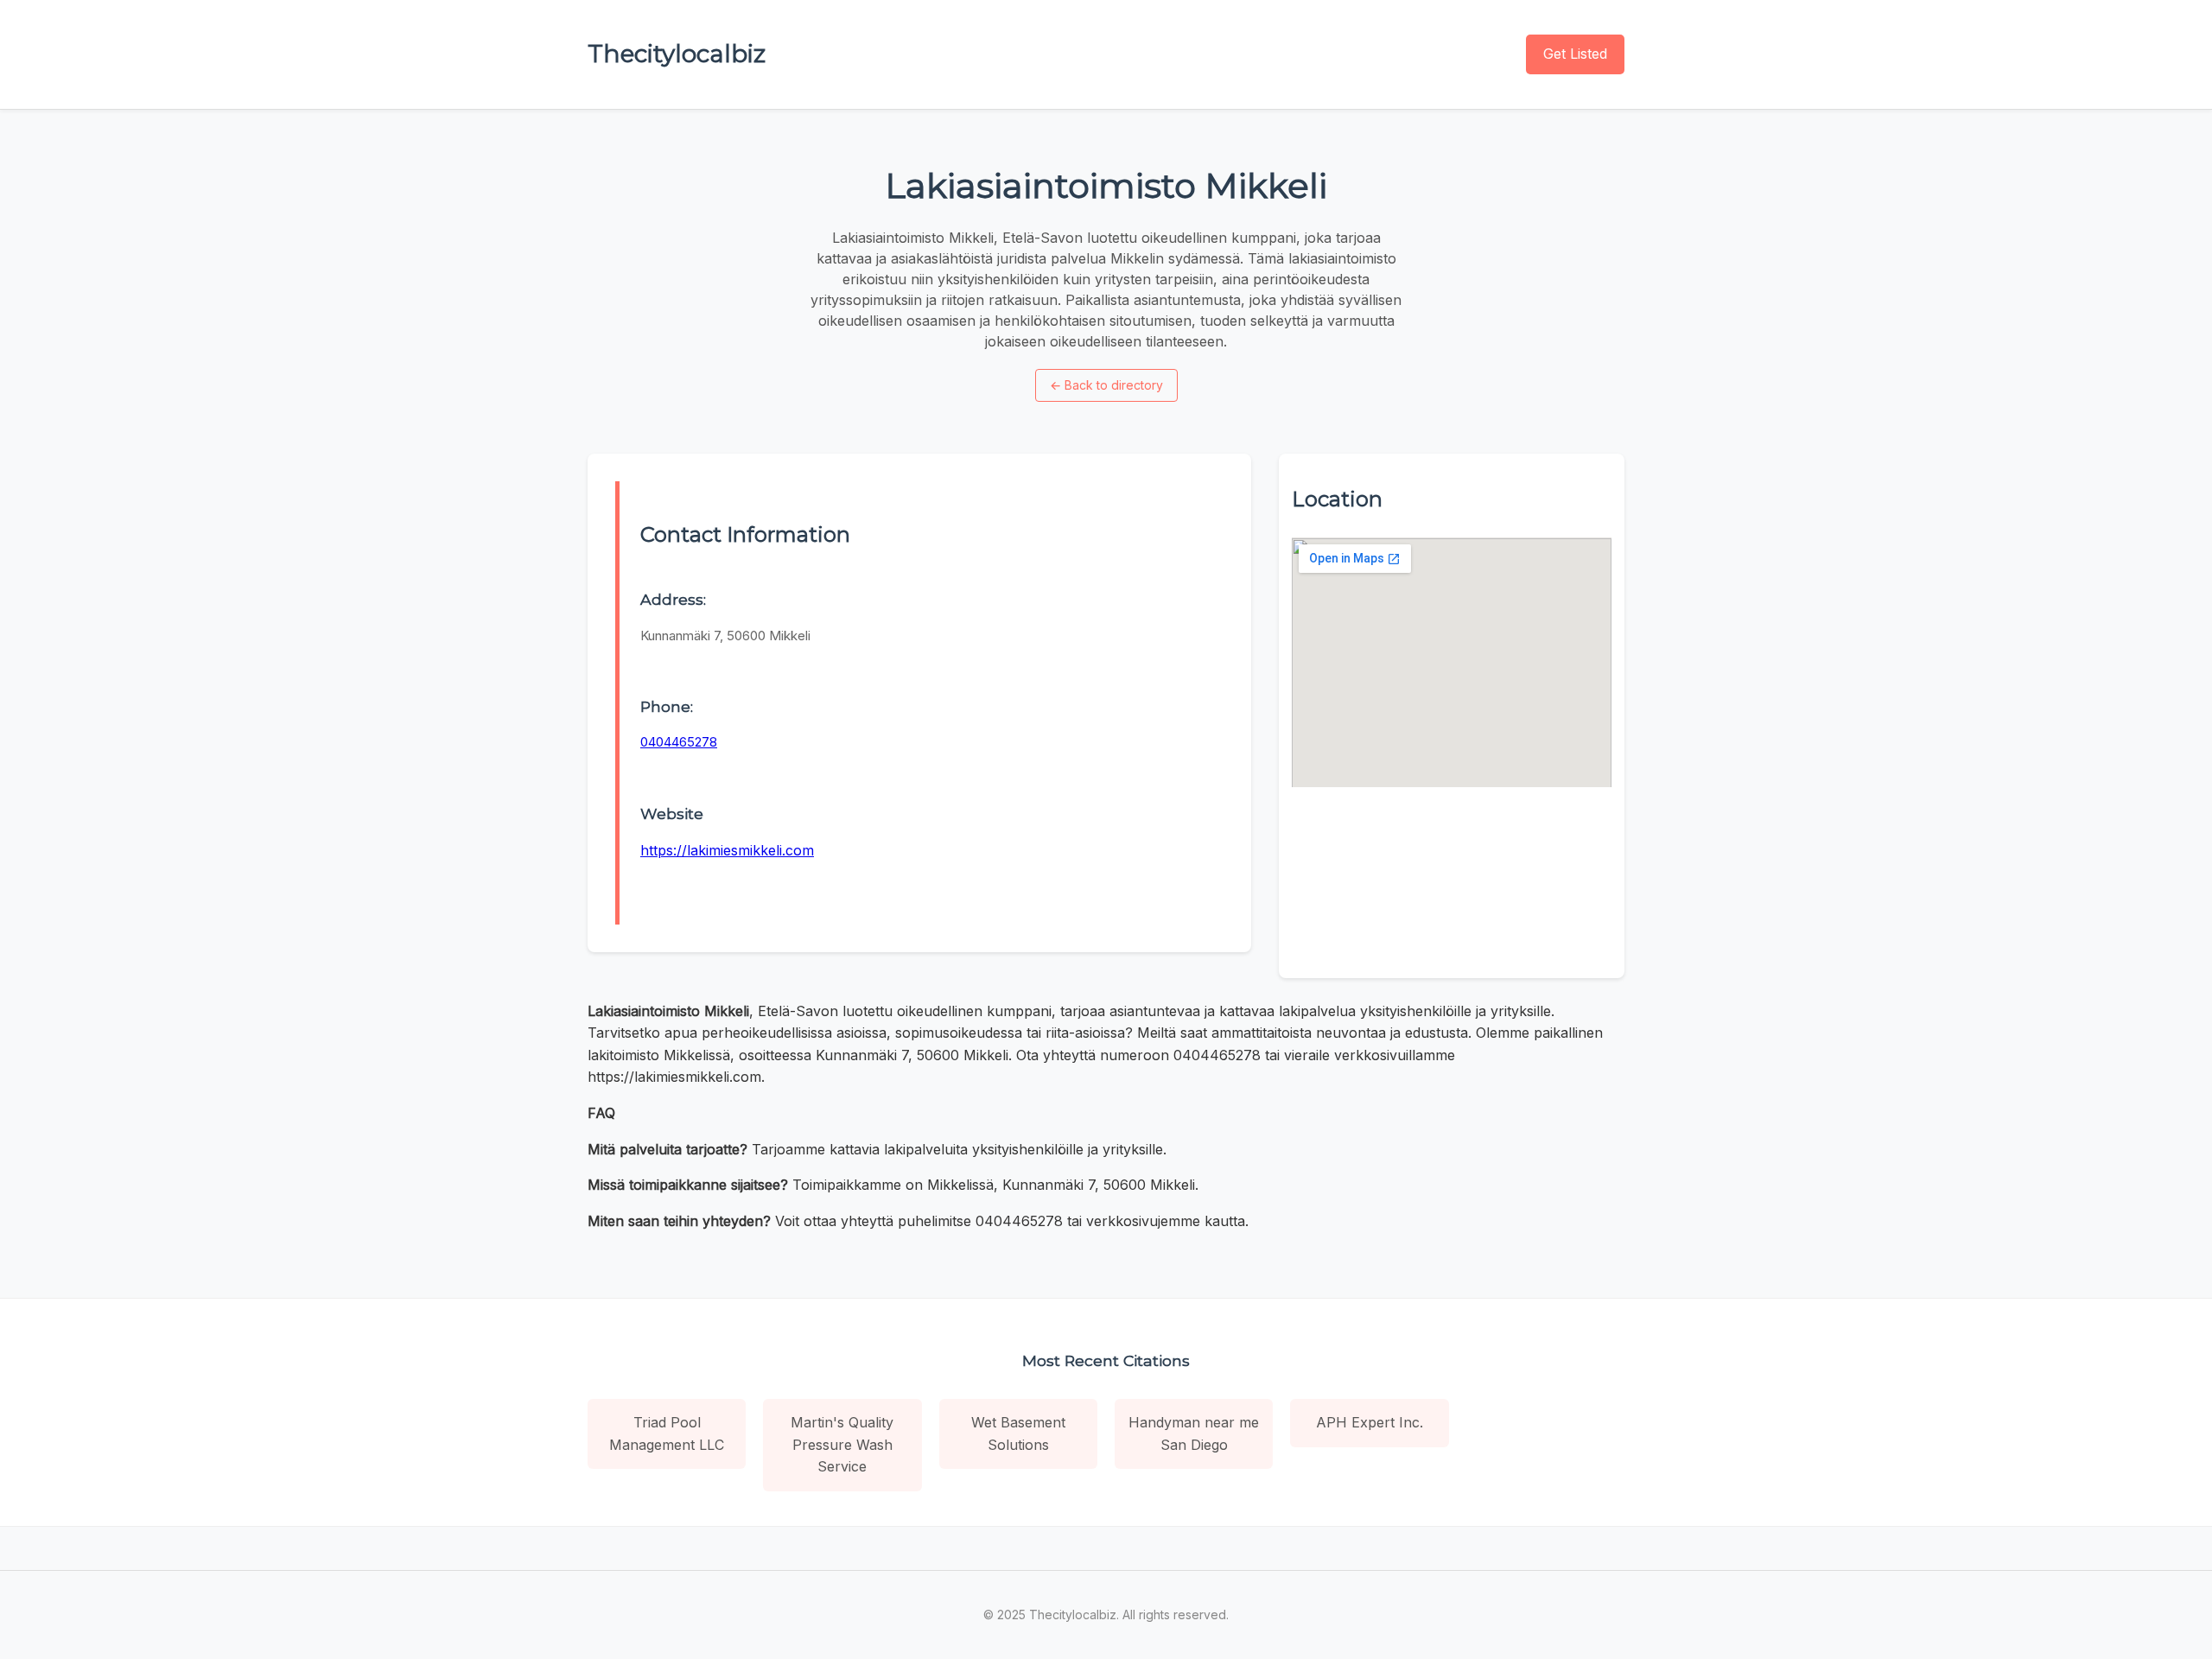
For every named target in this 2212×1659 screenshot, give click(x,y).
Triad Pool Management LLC (667, 1433)
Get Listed (1575, 54)
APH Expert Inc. (1370, 1422)
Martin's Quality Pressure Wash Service (842, 1444)
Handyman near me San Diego (1194, 1433)
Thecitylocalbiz (677, 54)
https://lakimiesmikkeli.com (727, 850)
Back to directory (1106, 385)
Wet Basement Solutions (1018, 1433)
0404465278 (679, 742)
